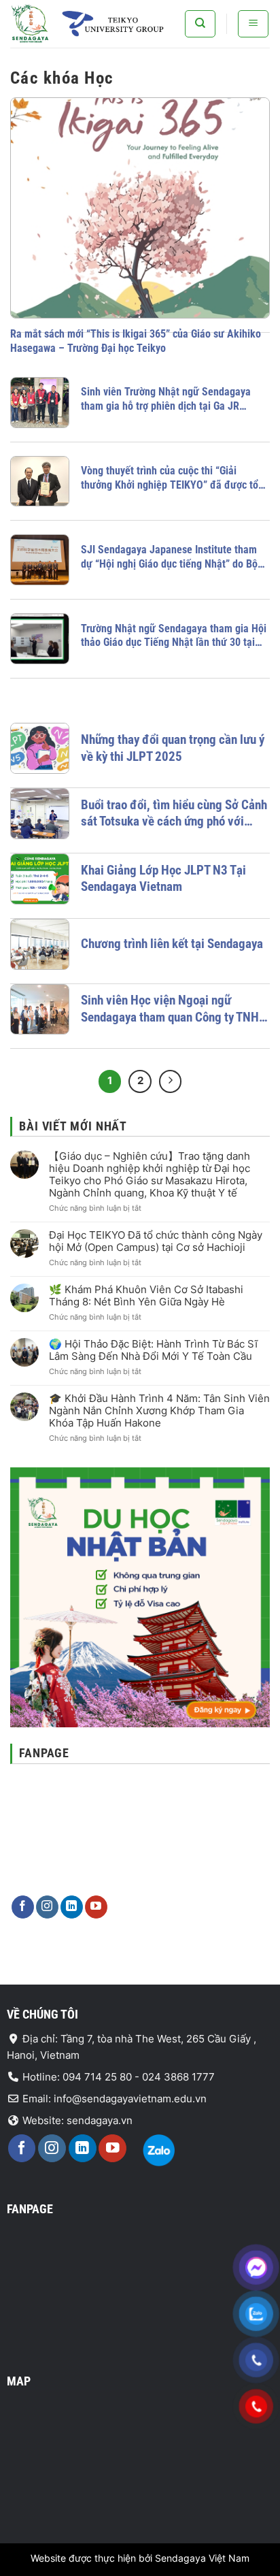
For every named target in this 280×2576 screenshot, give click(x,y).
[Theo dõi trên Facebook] (23, 1907)
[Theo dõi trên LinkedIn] (72, 1907)
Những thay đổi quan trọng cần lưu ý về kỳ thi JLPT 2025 (173, 748)
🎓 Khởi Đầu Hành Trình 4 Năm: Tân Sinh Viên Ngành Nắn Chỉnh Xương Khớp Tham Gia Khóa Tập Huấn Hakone (159, 1411)
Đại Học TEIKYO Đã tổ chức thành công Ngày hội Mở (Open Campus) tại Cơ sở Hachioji (156, 1241)
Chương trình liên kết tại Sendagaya (172, 944)
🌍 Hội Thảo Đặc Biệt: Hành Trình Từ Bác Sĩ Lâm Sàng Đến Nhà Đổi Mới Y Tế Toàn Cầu (153, 1350)
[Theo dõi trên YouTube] (96, 1907)
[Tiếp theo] (171, 1081)
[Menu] (253, 24)
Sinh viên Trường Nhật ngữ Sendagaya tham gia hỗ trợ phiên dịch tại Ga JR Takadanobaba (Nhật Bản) (166, 400)
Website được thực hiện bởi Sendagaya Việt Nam (140, 2558)
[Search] (200, 24)
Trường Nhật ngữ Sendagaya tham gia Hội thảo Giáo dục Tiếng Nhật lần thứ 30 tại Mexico (174, 636)
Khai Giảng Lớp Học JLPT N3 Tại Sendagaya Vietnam (163, 879)
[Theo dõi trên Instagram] (47, 1907)
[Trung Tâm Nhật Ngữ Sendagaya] (92, 24)
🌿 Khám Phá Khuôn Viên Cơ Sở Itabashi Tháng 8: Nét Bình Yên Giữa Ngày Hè (146, 1296)
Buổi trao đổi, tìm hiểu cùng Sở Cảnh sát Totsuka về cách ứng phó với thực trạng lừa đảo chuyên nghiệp (174, 814)
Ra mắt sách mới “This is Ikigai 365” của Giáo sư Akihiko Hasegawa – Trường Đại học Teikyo (136, 341)
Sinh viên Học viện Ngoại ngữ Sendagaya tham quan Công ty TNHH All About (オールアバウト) (174, 1009)
